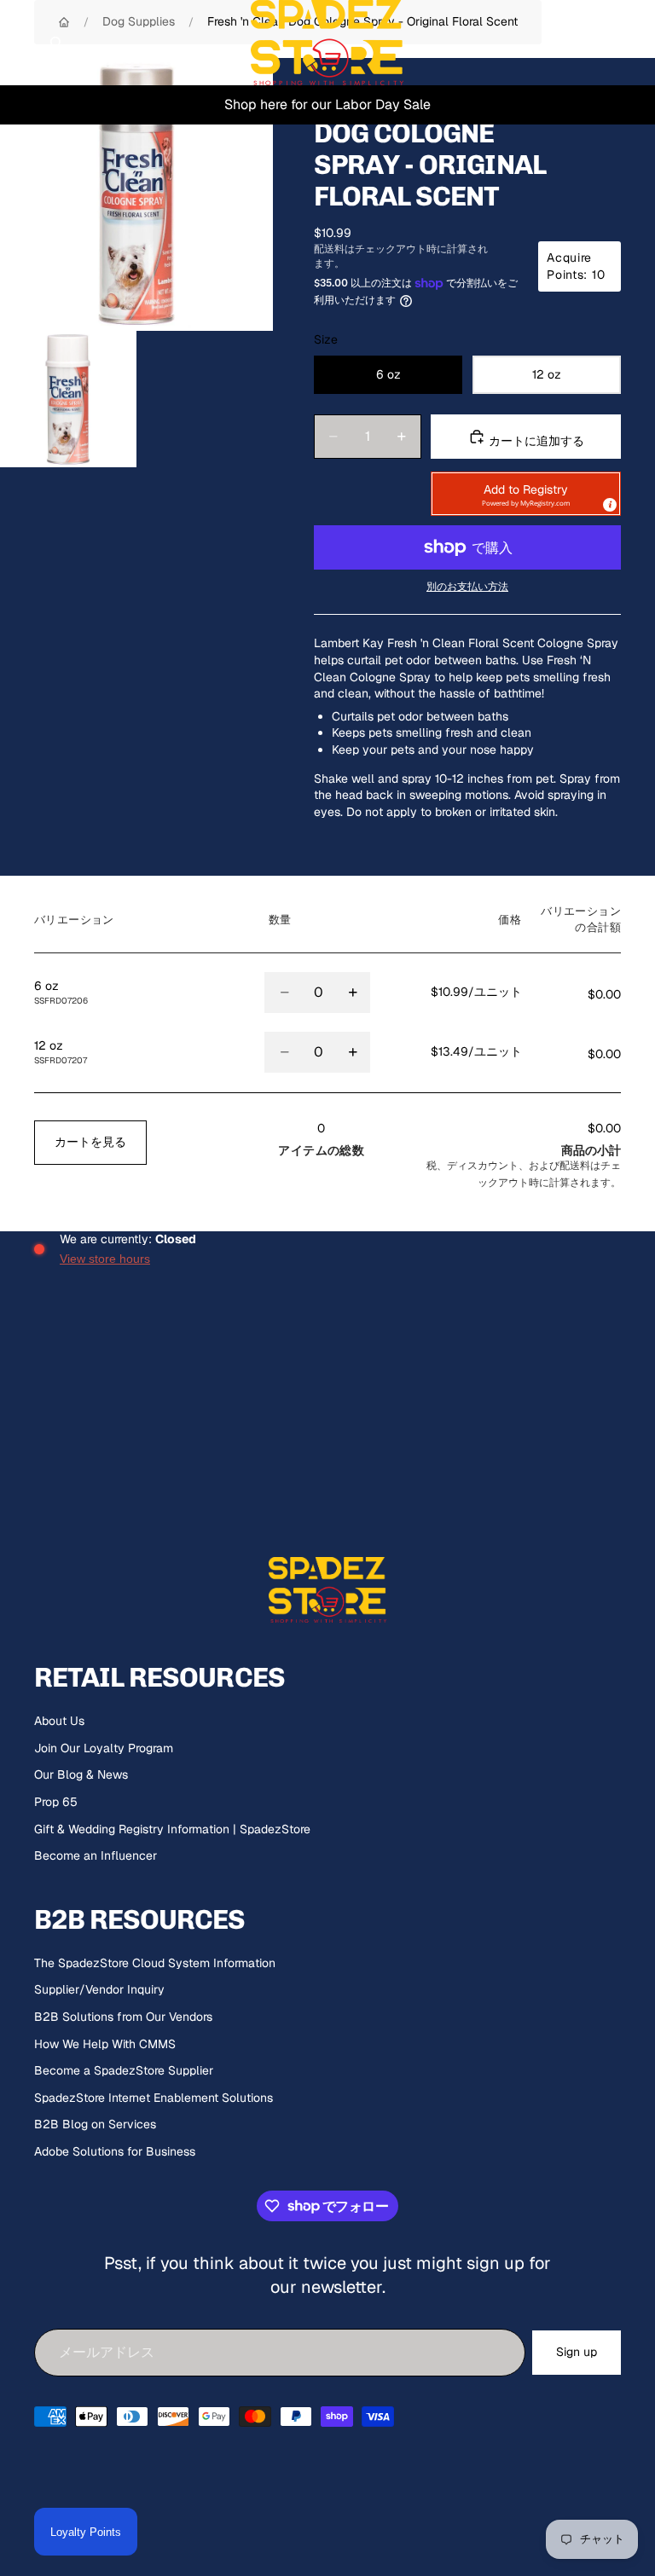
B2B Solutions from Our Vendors (123, 2017)
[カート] (635, 43)
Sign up (577, 2352)
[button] (526, 494)
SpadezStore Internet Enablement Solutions (154, 2098)
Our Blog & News (81, 1774)
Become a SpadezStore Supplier (124, 2070)
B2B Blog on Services (95, 2124)
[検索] (56, 43)
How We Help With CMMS (105, 2044)
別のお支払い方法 (467, 586)
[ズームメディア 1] (136, 194)
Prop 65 (56, 1802)
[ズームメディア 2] (68, 399)
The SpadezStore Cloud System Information (155, 1963)
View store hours (105, 1259)
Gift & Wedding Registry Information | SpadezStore (172, 1829)
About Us (59, 1721)
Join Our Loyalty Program (104, 1748)
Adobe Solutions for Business (115, 2151)
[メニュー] (20, 43)
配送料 (575, 1165)
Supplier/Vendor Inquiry (99, 1989)
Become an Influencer (96, 1855)
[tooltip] (609, 504)
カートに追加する (535, 441)
